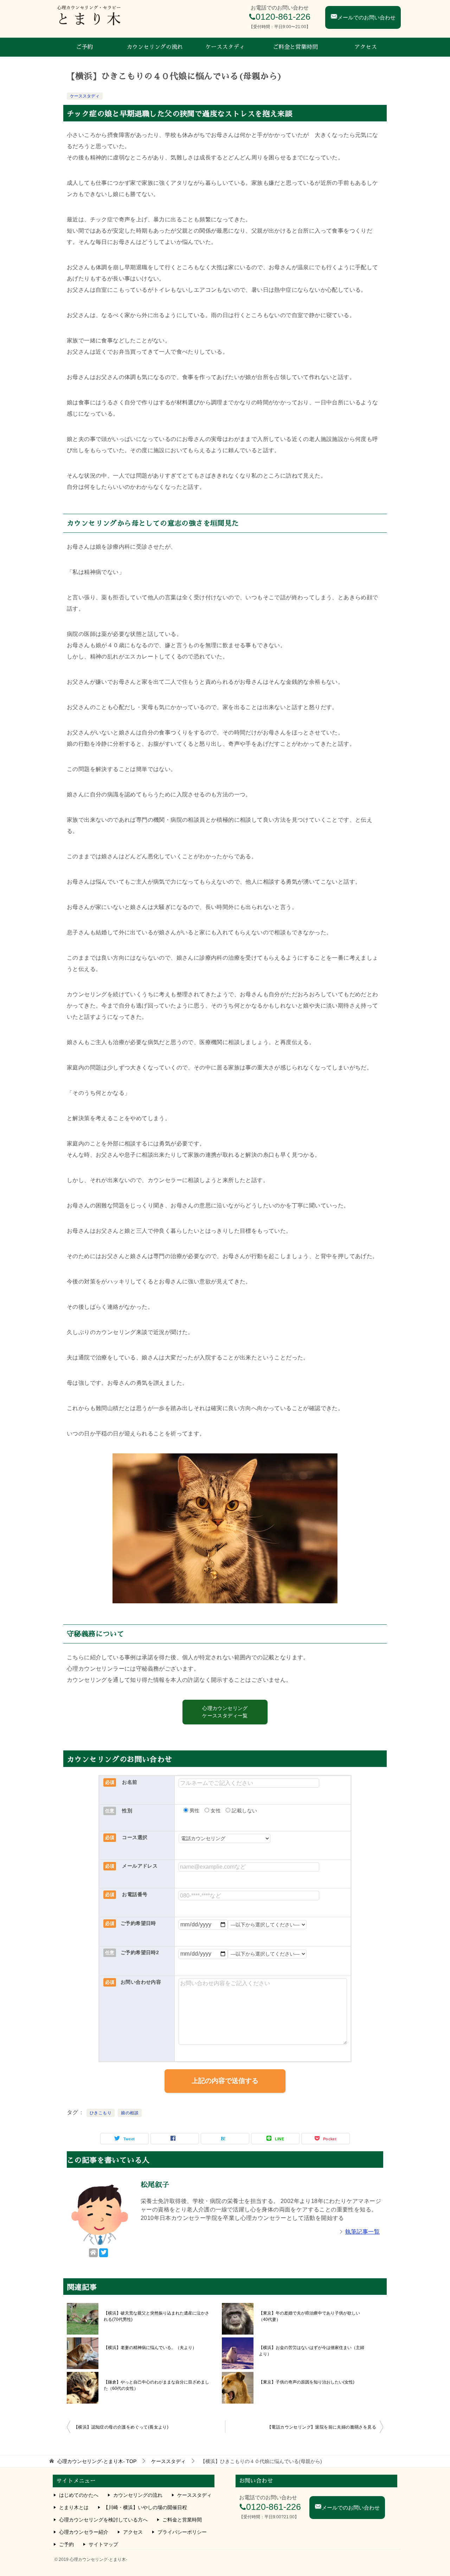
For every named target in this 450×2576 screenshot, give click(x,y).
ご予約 (84, 47)
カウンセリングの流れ (155, 47)
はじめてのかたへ (79, 2495)
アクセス (366, 47)
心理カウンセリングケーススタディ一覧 (225, 1712)
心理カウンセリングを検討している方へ (103, 2520)
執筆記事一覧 (362, 2232)
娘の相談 (130, 2113)
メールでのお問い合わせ (367, 17)
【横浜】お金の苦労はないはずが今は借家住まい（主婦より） (311, 2351)
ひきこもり (101, 2113)
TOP (97, 2461)
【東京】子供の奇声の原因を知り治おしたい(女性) (307, 2382)
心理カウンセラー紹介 (84, 2532)
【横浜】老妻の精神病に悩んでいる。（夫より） (150, 2348)
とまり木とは (74, 2507)
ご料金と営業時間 (295, 47)
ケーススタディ (225, 47)
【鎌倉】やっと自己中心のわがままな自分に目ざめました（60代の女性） (156, 2385)
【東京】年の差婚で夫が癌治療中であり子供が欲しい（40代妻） (309, 2316)
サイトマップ (103, 2544)
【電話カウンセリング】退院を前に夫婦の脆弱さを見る (322, 2427)
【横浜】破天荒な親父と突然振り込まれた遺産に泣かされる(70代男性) (156, 2316)
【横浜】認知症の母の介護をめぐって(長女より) (121, 2427)
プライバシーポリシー (182, 2532)
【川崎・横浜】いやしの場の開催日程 (145, 2507)
